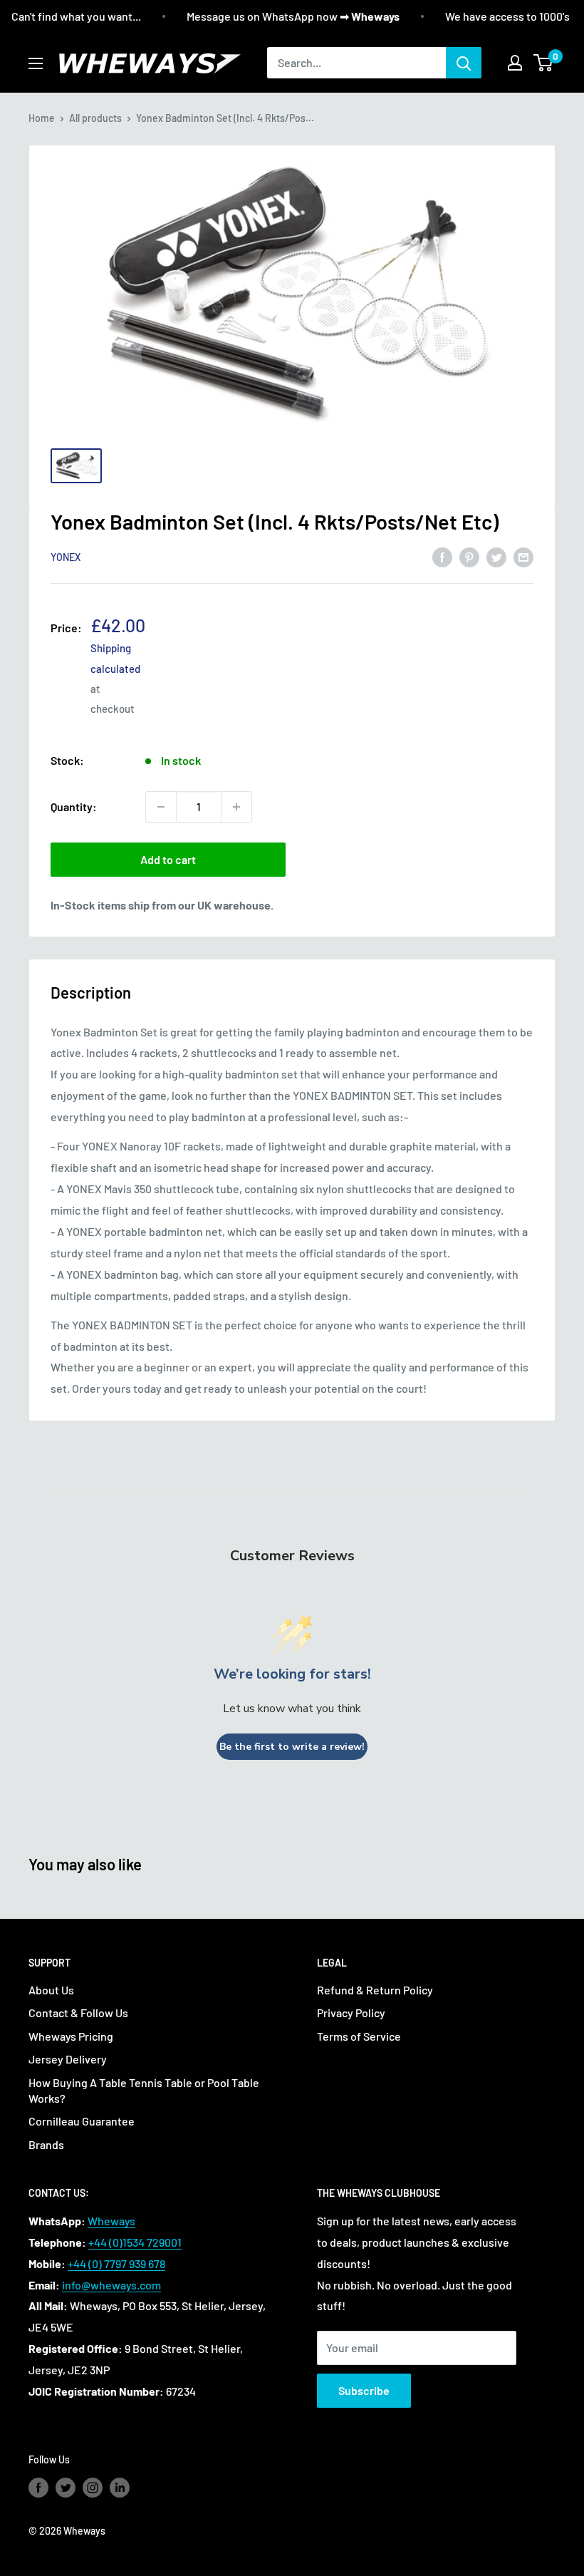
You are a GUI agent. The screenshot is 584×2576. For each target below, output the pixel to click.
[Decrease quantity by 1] (161, 807)
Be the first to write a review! (292, 1747)
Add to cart (168, 859)
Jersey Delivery (68, 2059)
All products (95, 118)
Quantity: (74, 807)
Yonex (66, 557)
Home (42, 118)
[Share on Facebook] (442, 556)
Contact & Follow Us (78, 2013)
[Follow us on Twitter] (66, 2488)
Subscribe (364, 2390)
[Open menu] (36, 63)
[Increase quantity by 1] (236, 807)
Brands (46, 2144)
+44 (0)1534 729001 (135, 2242)
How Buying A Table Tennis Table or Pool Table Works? (144, 2090)
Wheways (111, 2221)
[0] (544, 63)
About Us (51, 1990)
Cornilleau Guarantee (82, 2121)
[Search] (464, 63)
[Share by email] (523, 556)
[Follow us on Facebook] (38, 2488)
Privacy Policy (351, 2013)
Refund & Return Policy (375, 1990)
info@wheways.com (111, 2285)
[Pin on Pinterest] (469, 556)
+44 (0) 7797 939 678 (116, 2263)
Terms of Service (359, 2036)
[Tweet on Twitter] (496, 556)
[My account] (515, 63)
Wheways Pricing (71, 2036)
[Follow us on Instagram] (93, 2488)
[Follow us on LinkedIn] (120, 2488)
